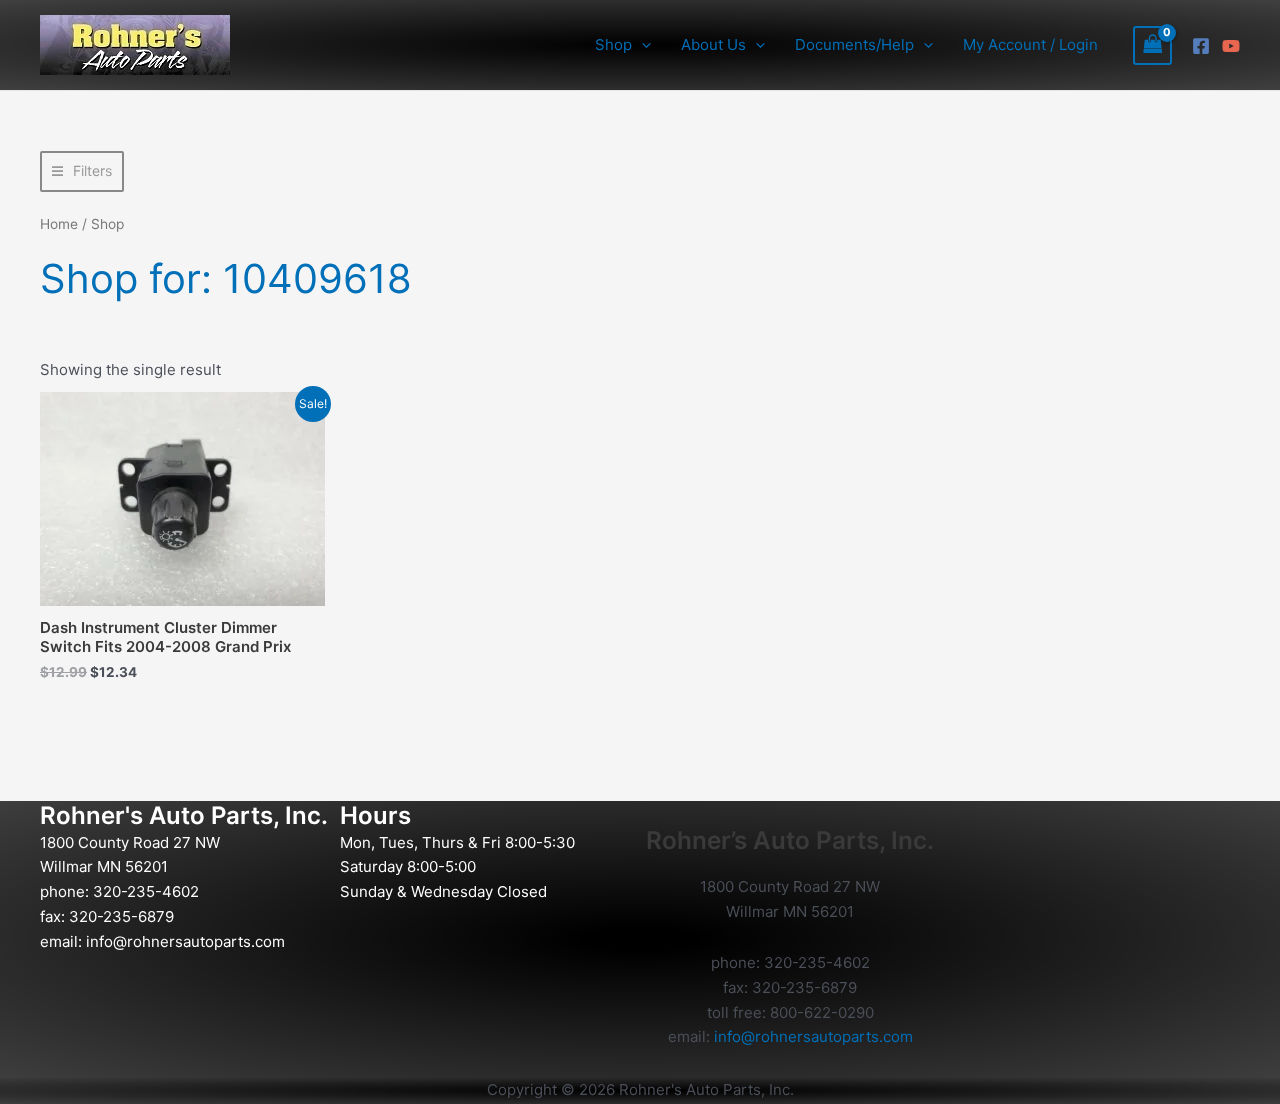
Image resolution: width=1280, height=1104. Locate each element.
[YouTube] (1231, 46)
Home (59, 224)
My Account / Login (1030, 44)
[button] (641, 45)
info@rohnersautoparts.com (185, 941)
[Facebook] (1201, 46)
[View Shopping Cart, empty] (1153, 45)
